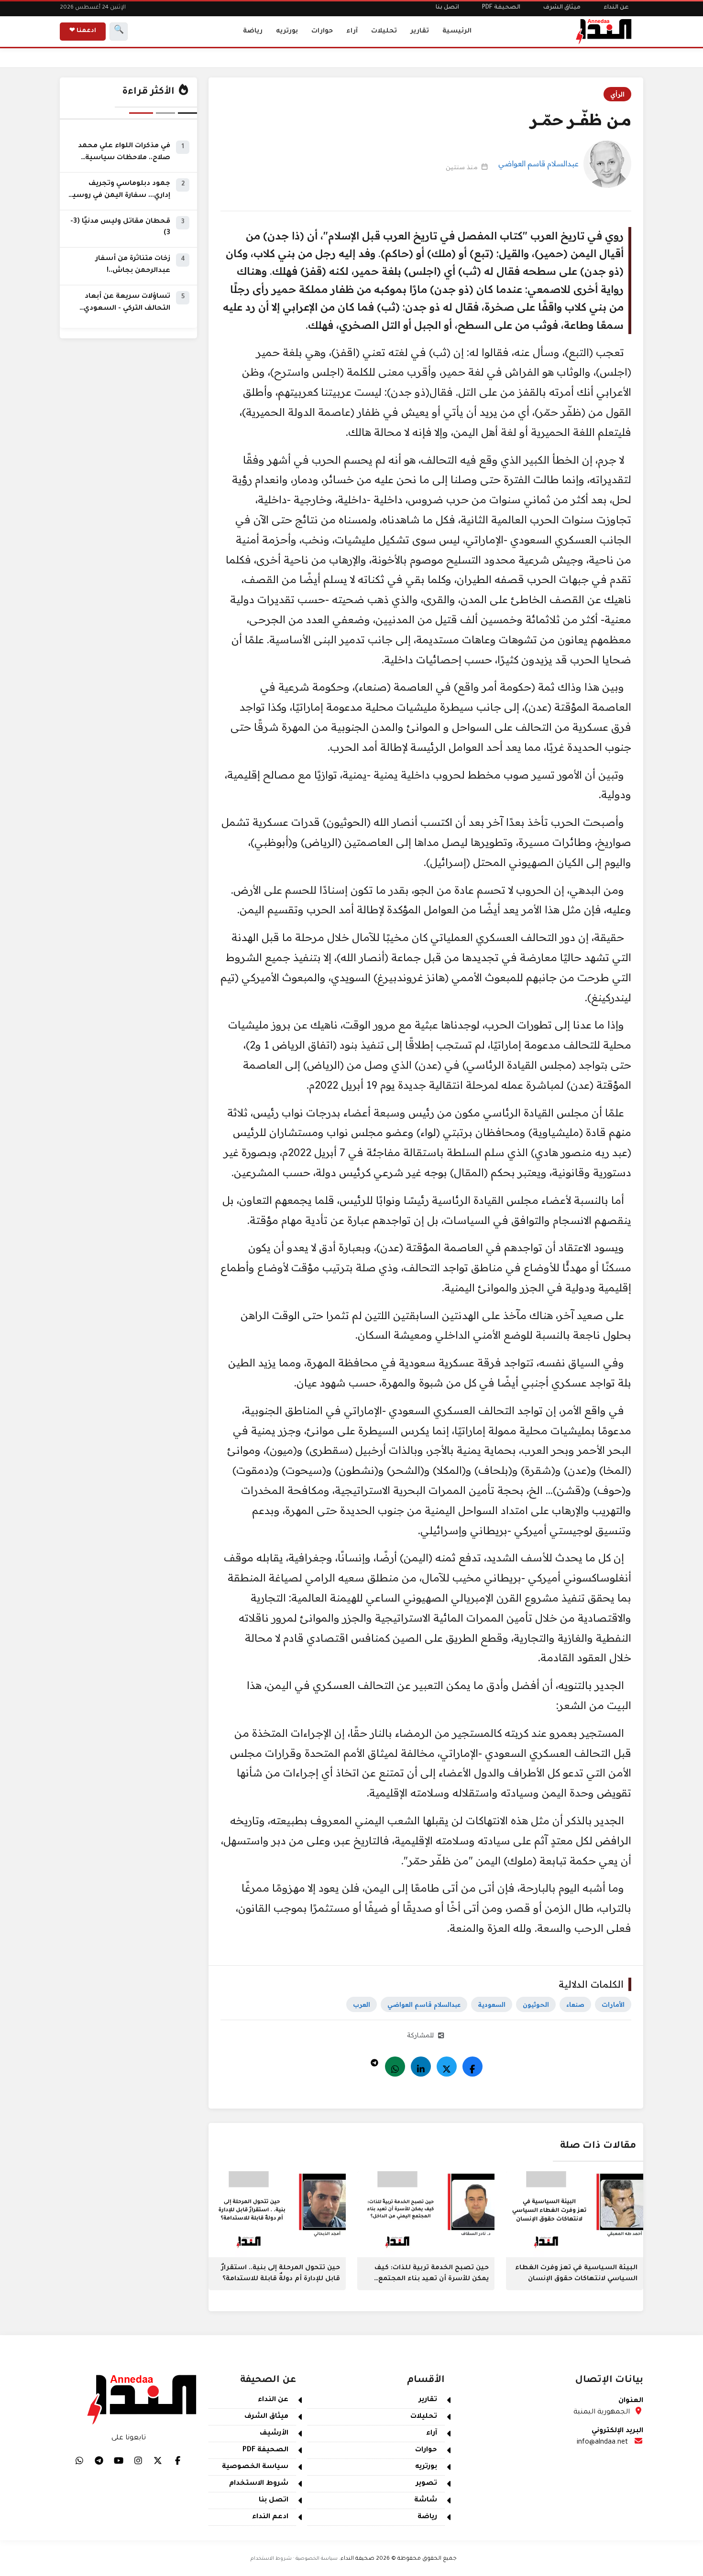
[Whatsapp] (395, 2067)
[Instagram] (138, 2460)
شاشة (426, 2500)
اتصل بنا (447, 8)
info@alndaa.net (602, 2443)
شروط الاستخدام (259, 2484)
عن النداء (616, 8)
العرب (362, 2004)
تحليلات (384, 31)
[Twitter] (447, 2067)
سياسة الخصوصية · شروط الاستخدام (294, 2559)
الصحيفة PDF (501, 8)
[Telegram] (374, 2060)
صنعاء (575, 2004)
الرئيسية (457, 31)
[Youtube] (119, 2460)
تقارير (420, 31)
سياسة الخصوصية (255, 2467)
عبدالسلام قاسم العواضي (538, 163)
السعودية (492, 2004)
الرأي (617, 94)
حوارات (322, 31)
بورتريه (287, 31)
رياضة (253, 31)
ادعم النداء (270, 2517)
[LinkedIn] (421, 2067)
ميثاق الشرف (562, 8)
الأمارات (613, 2004)
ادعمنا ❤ (83, 31)
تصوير (427, 2484)
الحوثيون (536, 2004)
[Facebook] (472, 2067)
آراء (352, 31)
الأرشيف (274, 2434)
